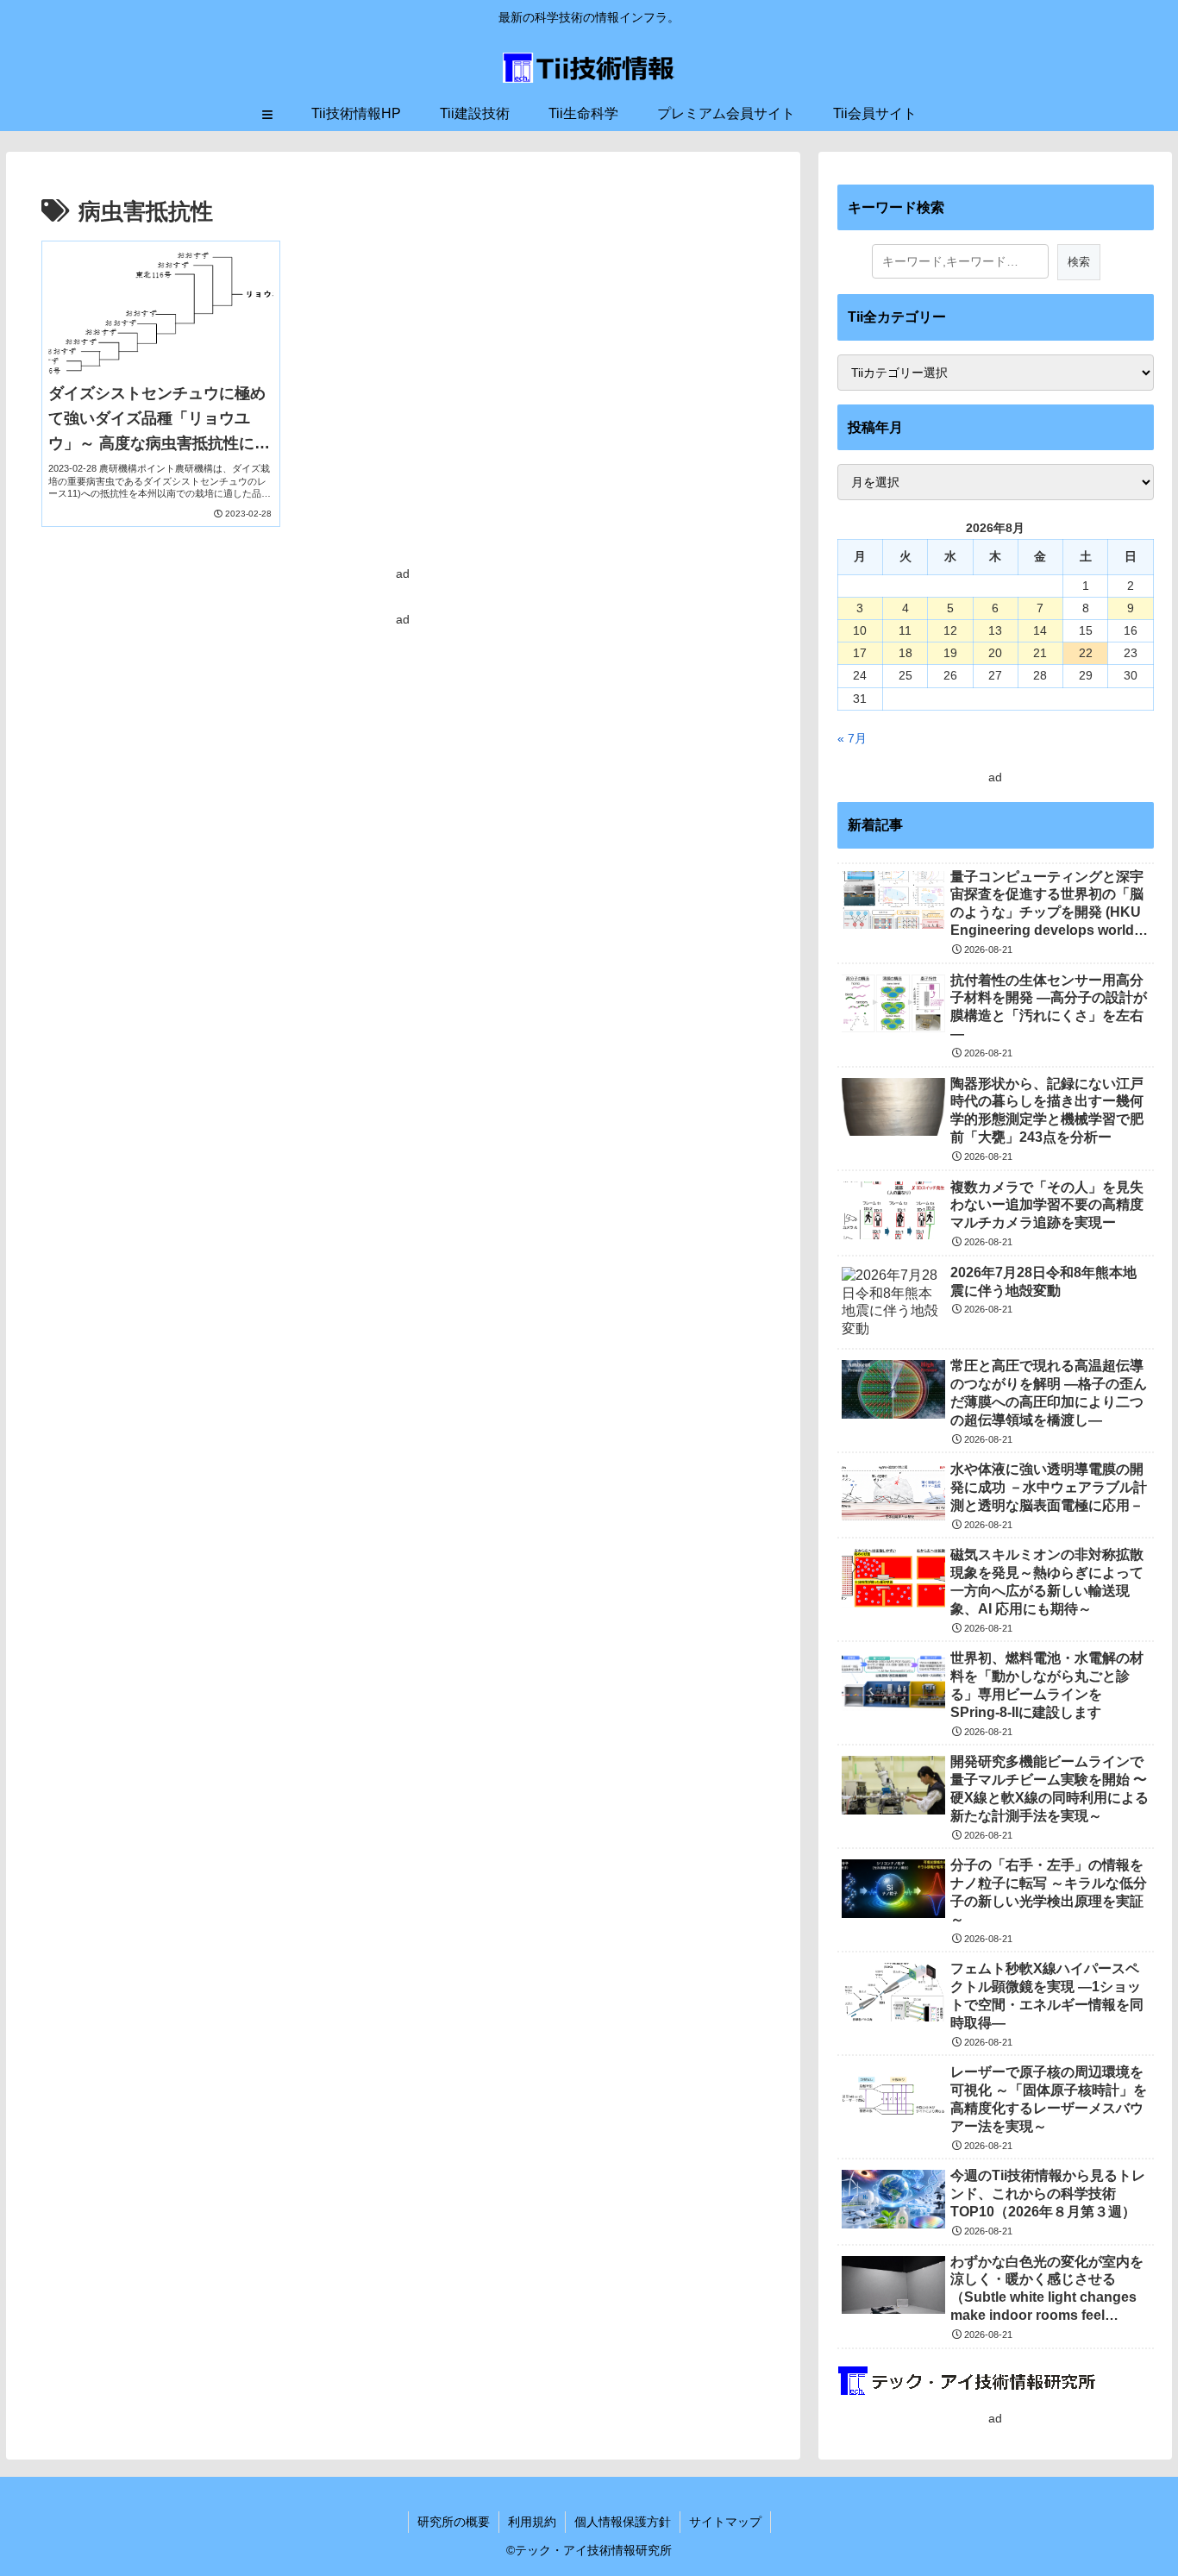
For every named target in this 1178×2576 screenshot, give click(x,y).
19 (950, 653)
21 (1040, 653)
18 (905, 653)
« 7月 (852, 738)
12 (950, 630)
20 (995, 653)
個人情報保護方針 (623, 2522)
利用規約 (532, 2522)
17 (860, 653)
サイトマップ (725, 2522)
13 (995, 630)
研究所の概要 (454, 2522)
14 (1040, 630)
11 (905, 630)
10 (860, 630)
